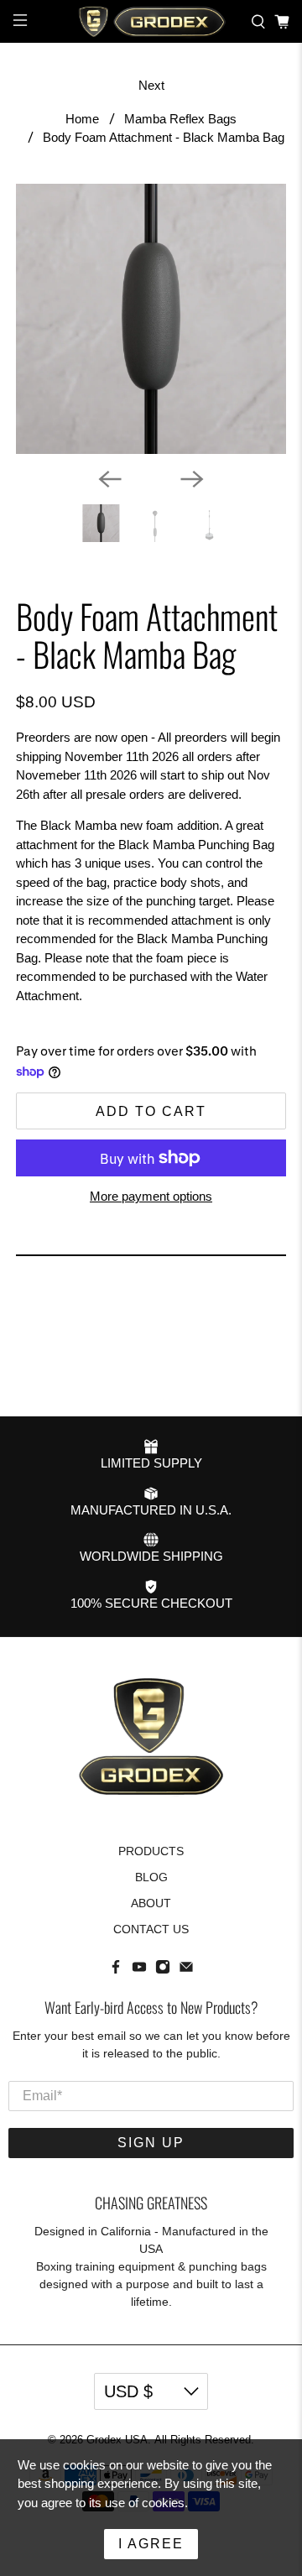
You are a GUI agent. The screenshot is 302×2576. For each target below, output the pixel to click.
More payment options (151, 1196)
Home (82, 119)
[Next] (192, 479)
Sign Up (151, 2143)
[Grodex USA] (151, 21)
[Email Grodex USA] (186, 1970)
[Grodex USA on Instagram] (163, 1970)
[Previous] (110, 479)
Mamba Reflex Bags (180, 119)
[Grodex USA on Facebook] (116, 1970)
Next (151, 85)
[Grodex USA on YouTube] (139, 1970)
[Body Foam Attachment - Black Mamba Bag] (151, 319)
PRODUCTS (151, 1851)
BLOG (151, 1877)
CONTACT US (151, 1929)
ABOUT (151, 1903)
